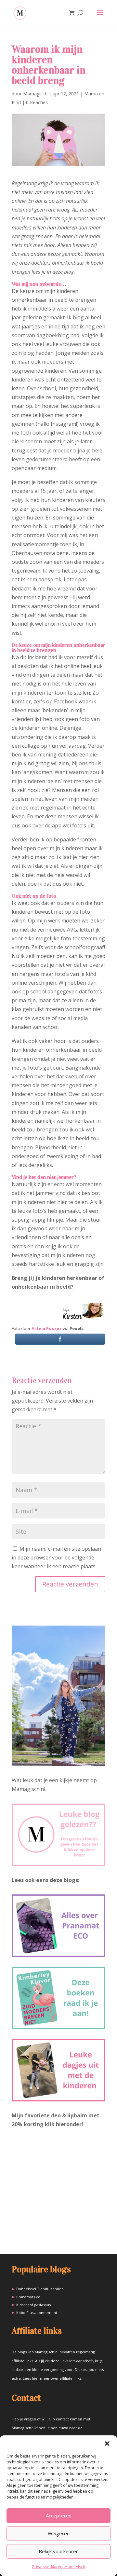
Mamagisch (35, 94)
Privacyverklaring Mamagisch (59, 2567)
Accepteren (59, 2515)
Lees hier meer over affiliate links (52, 2378)
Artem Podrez (47, 1328)
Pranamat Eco (28, 2297)
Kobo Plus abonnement (37, 2313)
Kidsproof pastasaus (33, 2305)
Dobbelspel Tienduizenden (40, 2289)
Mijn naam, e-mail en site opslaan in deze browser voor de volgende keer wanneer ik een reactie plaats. (56, 1558)
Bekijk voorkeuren (59, 2551)
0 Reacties (37, 102)
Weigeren (59, 2533)
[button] (107, 2444)
